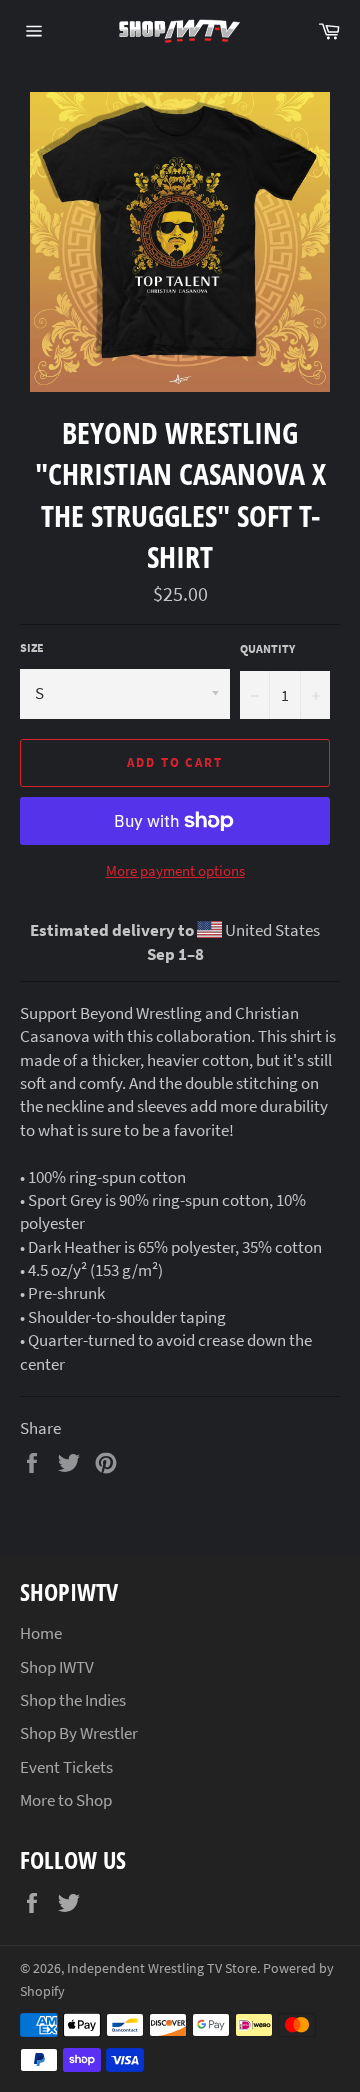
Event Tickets (66, 1767)
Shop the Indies (73, 1700)
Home (41, 1633)
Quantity (267, 648)
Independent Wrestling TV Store (162, 1968)
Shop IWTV (57, 1667)
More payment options (175, 870)
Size (32, 647)
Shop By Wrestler (79, 1733)
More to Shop (66, 1800)
